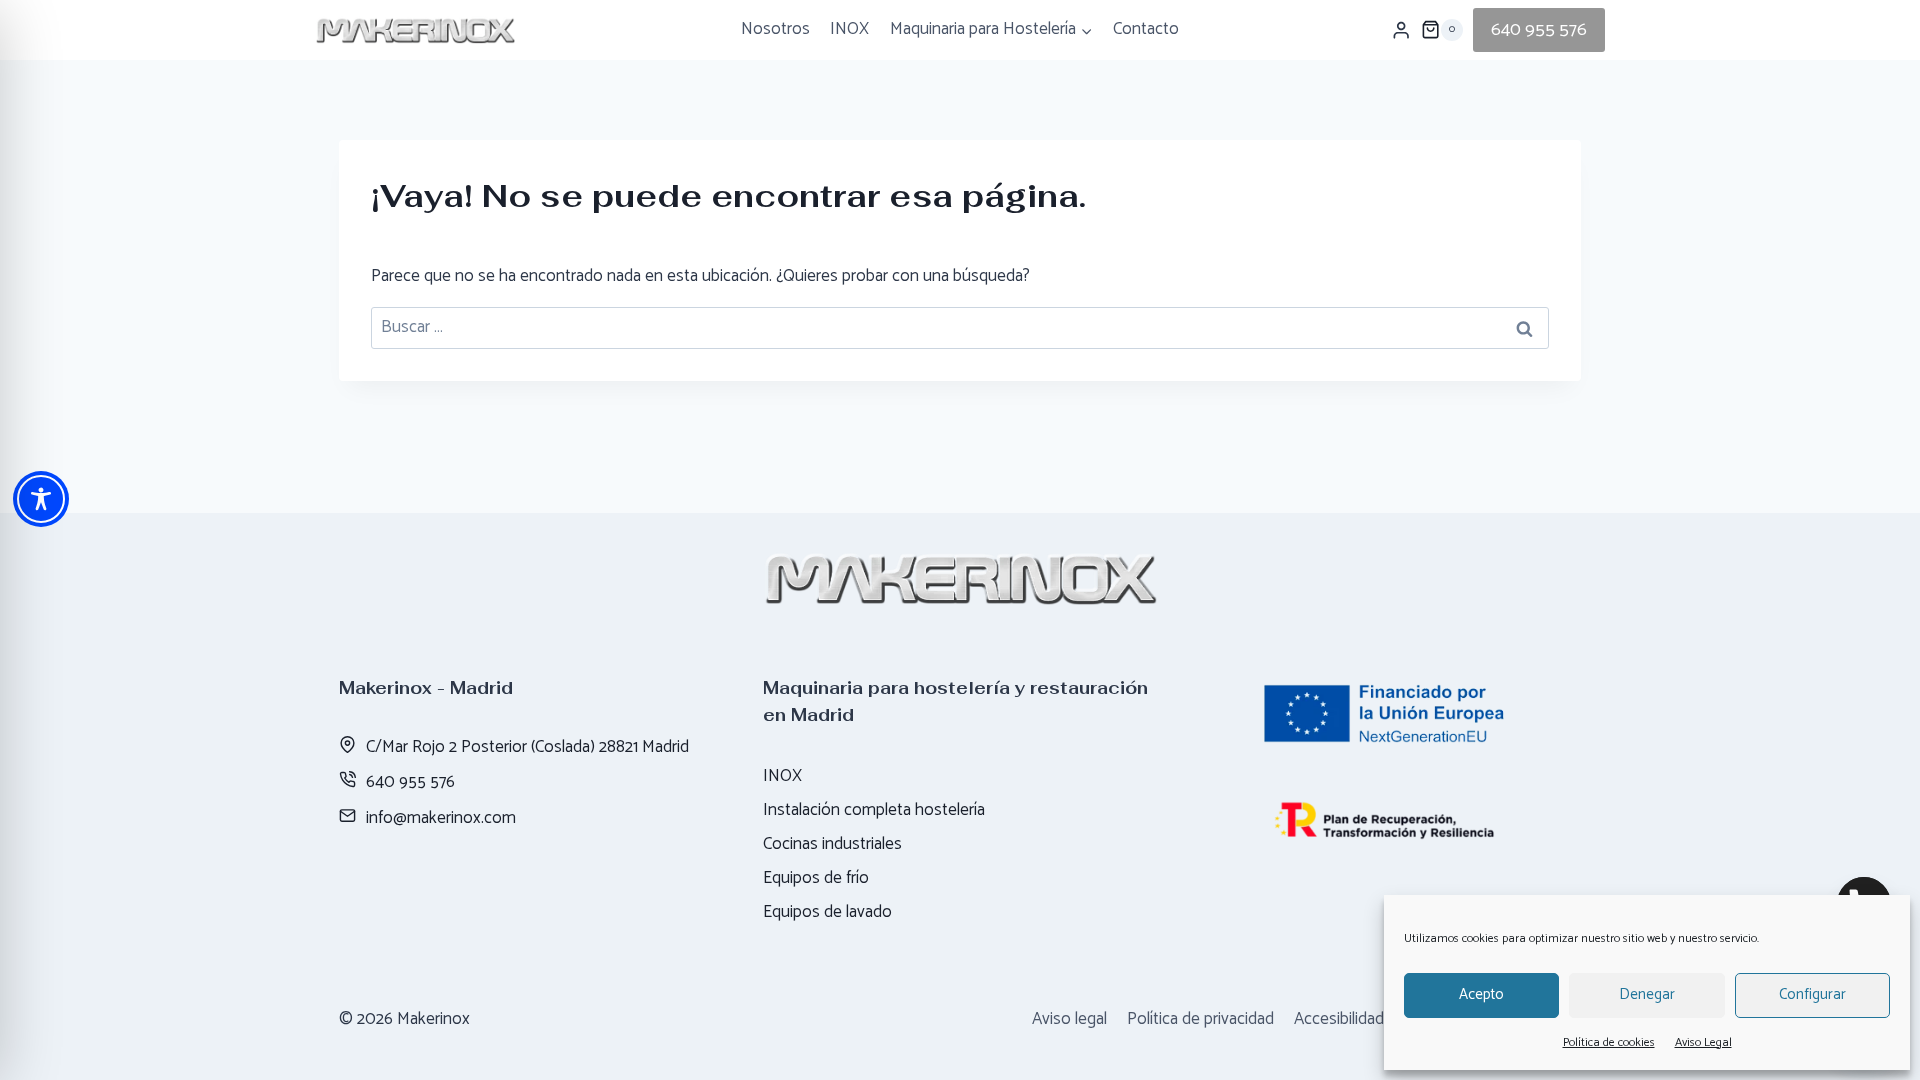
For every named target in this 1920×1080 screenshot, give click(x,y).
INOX (849, 29)
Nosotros (775, 29)
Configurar (1812, 994)
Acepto (1481, 994)
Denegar (1647, 994)
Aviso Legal (1703, 1042)
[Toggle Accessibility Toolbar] (41, 499)
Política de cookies (1609, 1042)
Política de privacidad (1200, 1019)
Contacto (1146, 29)
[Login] (1401, 30)
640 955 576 (1539, 30)
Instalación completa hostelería (874, 810)
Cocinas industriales (832, 844)
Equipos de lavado (827, 912)
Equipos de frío (816, 878)
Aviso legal (1069, 1019)
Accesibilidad (1339, 1019)
